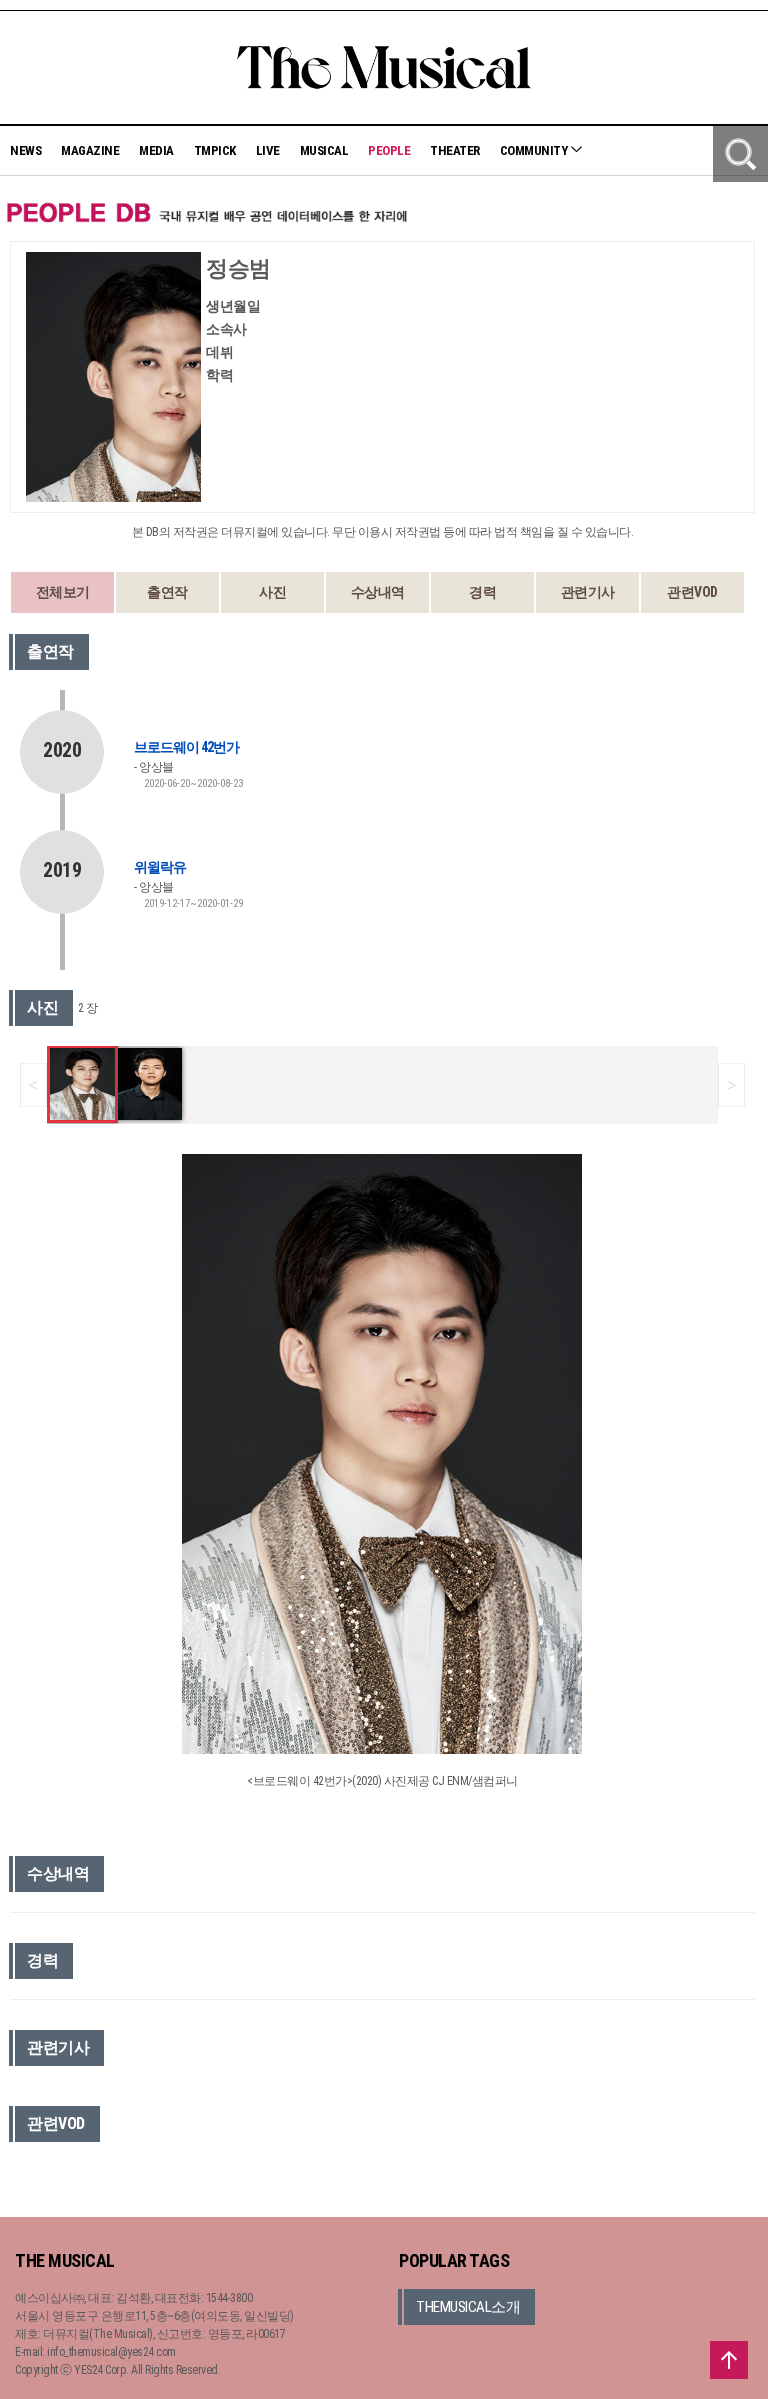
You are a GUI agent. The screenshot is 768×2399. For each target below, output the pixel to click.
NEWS (25, 150)
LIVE (268, 150)
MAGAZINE (90, 150)
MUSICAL (324, 150)
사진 (272, 592)
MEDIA (156, 150)
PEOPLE (389, 150)
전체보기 (63, 592)
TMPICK (215, 150)
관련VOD (692, 592)
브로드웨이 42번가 (186, 747)
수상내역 (378, 592)
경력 (482, 592)
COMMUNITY (535, 150)
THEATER (455, 150)
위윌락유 (160, 867)
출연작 (167, 592)
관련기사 (588, 592)
